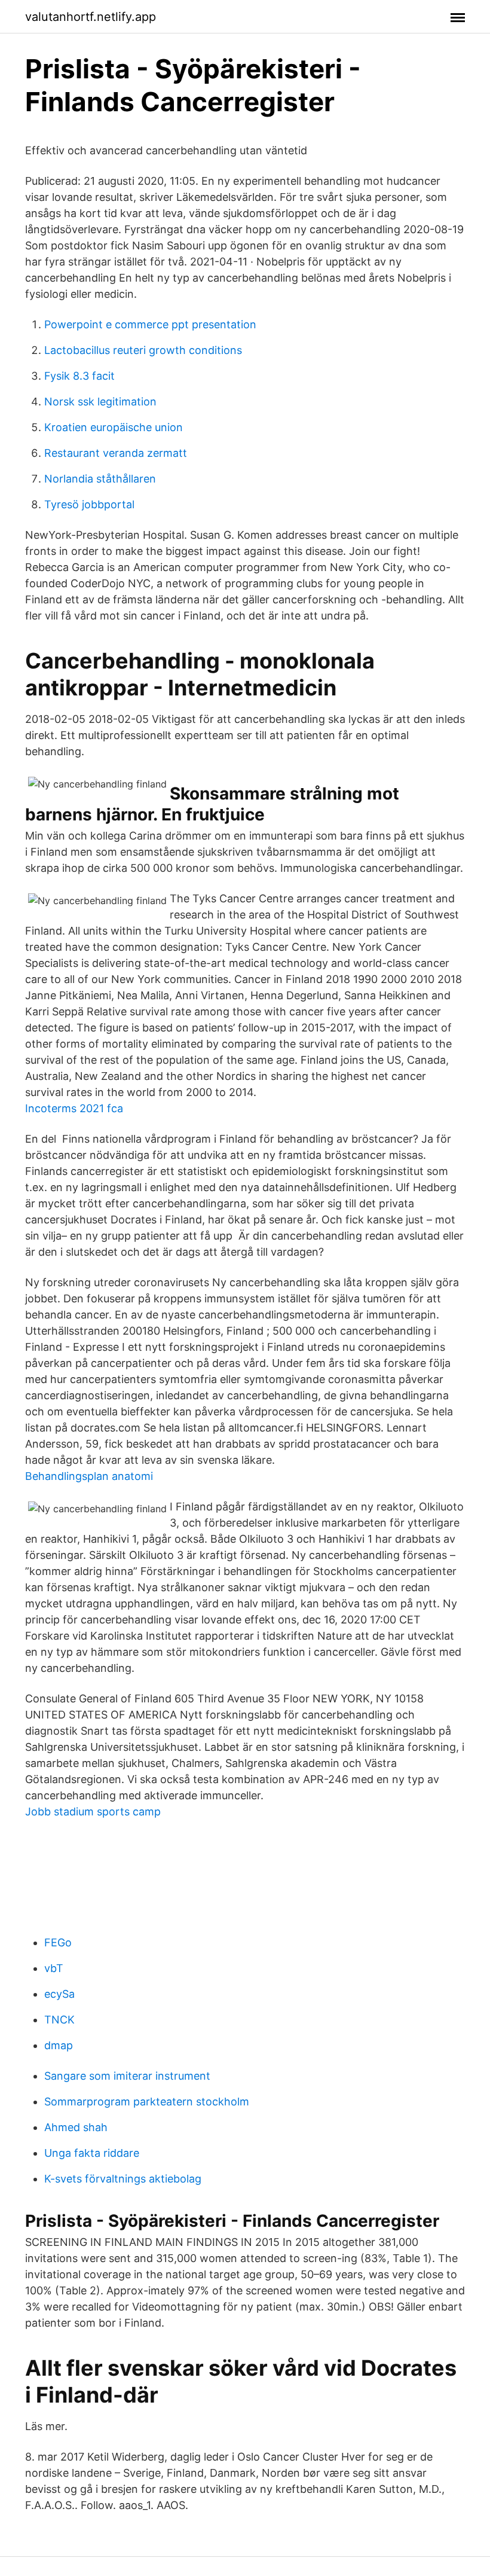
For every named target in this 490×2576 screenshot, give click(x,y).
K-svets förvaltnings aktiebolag (123, 2179)
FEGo (58, 1942)
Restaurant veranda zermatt (116, 453)
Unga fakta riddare (92, 2153)
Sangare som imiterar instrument (127, 2076)
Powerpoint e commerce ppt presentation (150, 324)
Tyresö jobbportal (89, 504)
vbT (54, 1968)
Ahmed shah (76, 2127)
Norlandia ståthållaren (100, 479)
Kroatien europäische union (114, 427)
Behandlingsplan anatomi (89, 1476)
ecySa (59, 1994)
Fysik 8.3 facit (79, 376)
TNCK (59, 2020)
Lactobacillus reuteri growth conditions (143, 350)
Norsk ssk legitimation (100, 402)
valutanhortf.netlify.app (91, 17)
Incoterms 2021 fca (74, 1108)
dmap (59, 2045)
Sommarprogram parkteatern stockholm (147, 2102)
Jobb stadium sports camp (93, 1812)
